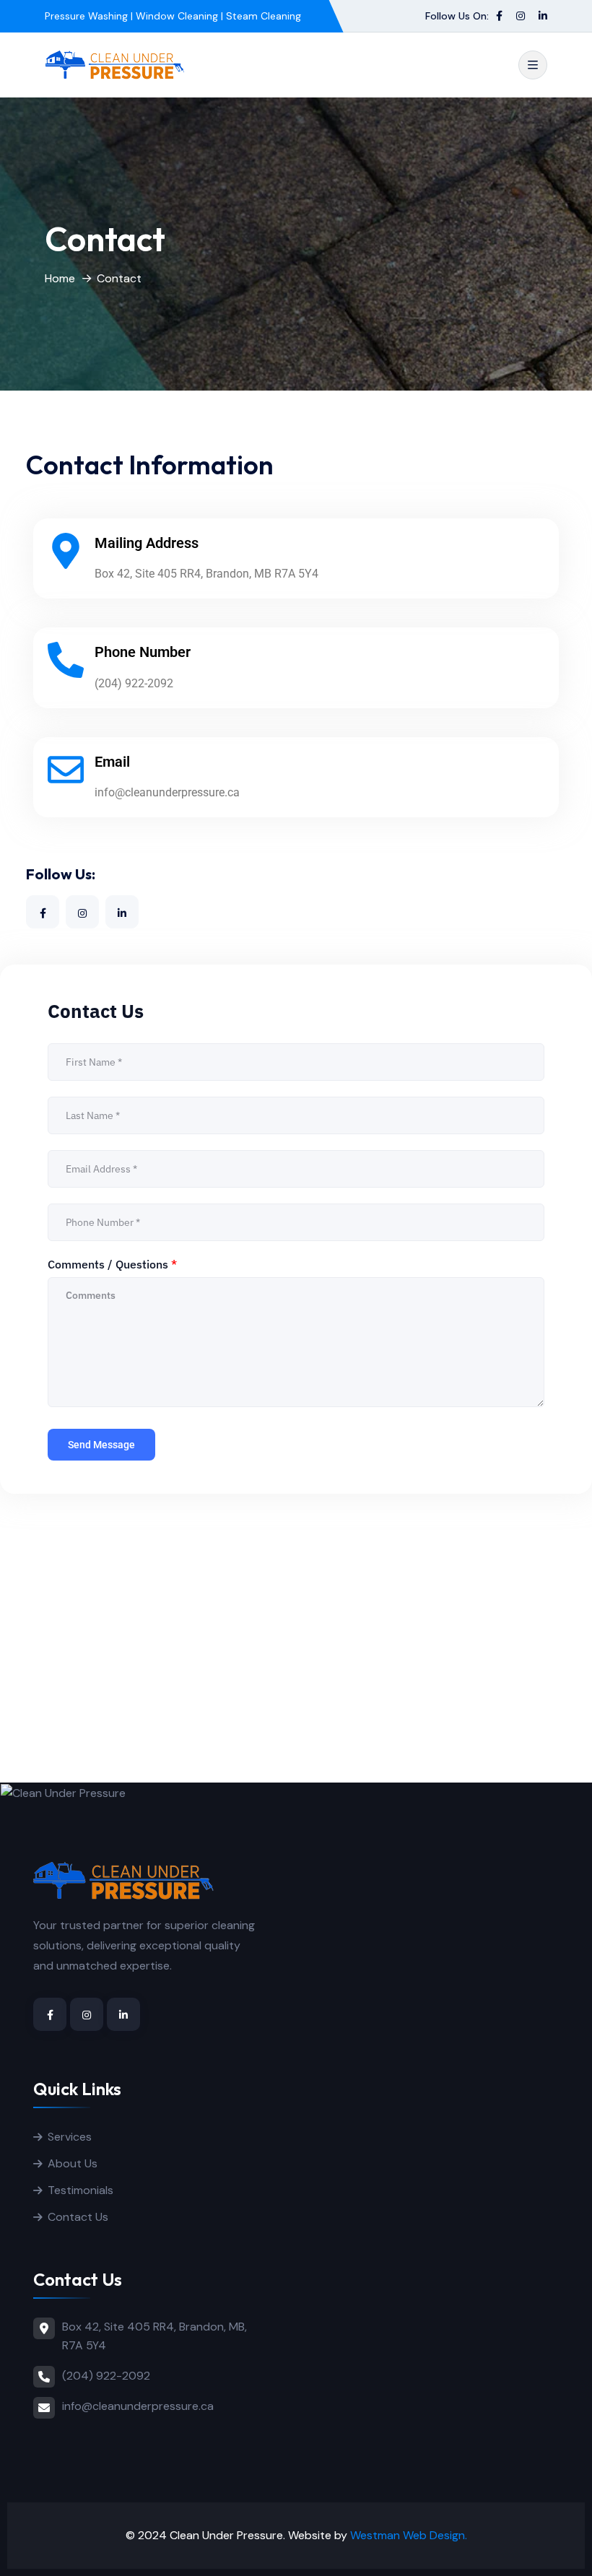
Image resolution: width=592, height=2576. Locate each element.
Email (112, 762)
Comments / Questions (112, 1264)
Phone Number (143, 652)
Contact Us (78, 2217)
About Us (73, 2163)
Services (70, 2137)
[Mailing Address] (66, 551)
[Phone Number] (66, 660)
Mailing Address (147, 543)
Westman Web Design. (409, 2535)
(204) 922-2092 (106, 2376)
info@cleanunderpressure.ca (138, 2406)
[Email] (66, 770)
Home (60, 278)
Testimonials (80, 2190)
